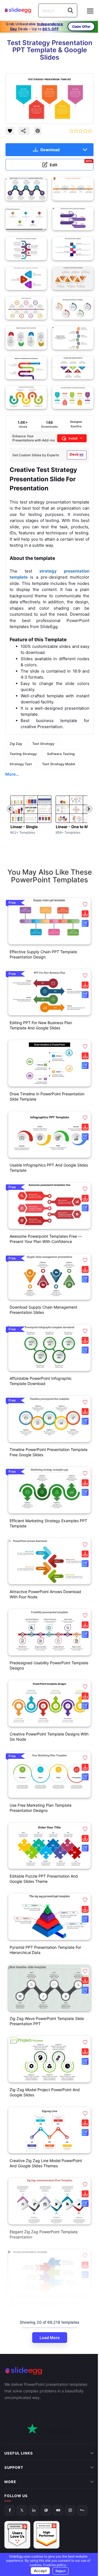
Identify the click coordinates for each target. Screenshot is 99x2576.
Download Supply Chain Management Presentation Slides (43, 1310)
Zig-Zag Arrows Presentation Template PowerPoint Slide (44, 2306)
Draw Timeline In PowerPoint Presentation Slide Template (47, 1096)
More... (12, 774)
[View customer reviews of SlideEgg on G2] (46, 2487)
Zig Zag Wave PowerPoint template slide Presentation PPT (47, 2021)
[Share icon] (24, 131)
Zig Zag (16, 744)
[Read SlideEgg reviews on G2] (17, 2487)
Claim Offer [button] (81, 27)
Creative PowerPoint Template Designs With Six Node (49, 1737)
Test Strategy (43, 744)
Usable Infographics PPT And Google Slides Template (49, 1168)
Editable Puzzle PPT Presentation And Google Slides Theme (44, 1879)
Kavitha (76, 426)
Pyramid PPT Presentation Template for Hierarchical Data (45, 1950)
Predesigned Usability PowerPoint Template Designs (49, 1665)
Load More (50, 2338)
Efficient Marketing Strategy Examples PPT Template (48, 1523)
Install (73, 438)
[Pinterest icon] (38, 131)
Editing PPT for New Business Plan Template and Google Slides (41, 1025)
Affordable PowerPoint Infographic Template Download (41, 1381)
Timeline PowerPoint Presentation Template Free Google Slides (49, 1452)
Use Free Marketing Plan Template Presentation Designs (41, 1808)
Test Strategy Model (59, 764)
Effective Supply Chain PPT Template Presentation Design (43, 954)
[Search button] (70, 10)
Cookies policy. (53, 2565)
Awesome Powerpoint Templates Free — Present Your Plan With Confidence (46, 1239)
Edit (71, 163)
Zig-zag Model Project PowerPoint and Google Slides (45, 2092)
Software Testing (61, 754)
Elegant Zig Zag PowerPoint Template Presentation (44, 2234)
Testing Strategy (23, 754)
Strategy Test (21, 764)
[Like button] (10, 131)
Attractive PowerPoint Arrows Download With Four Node (45, 1594)
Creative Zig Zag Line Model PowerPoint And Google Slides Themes (46, 2163)
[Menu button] (90, 11)
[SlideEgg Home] (50, 2371)
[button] (85, 904)
